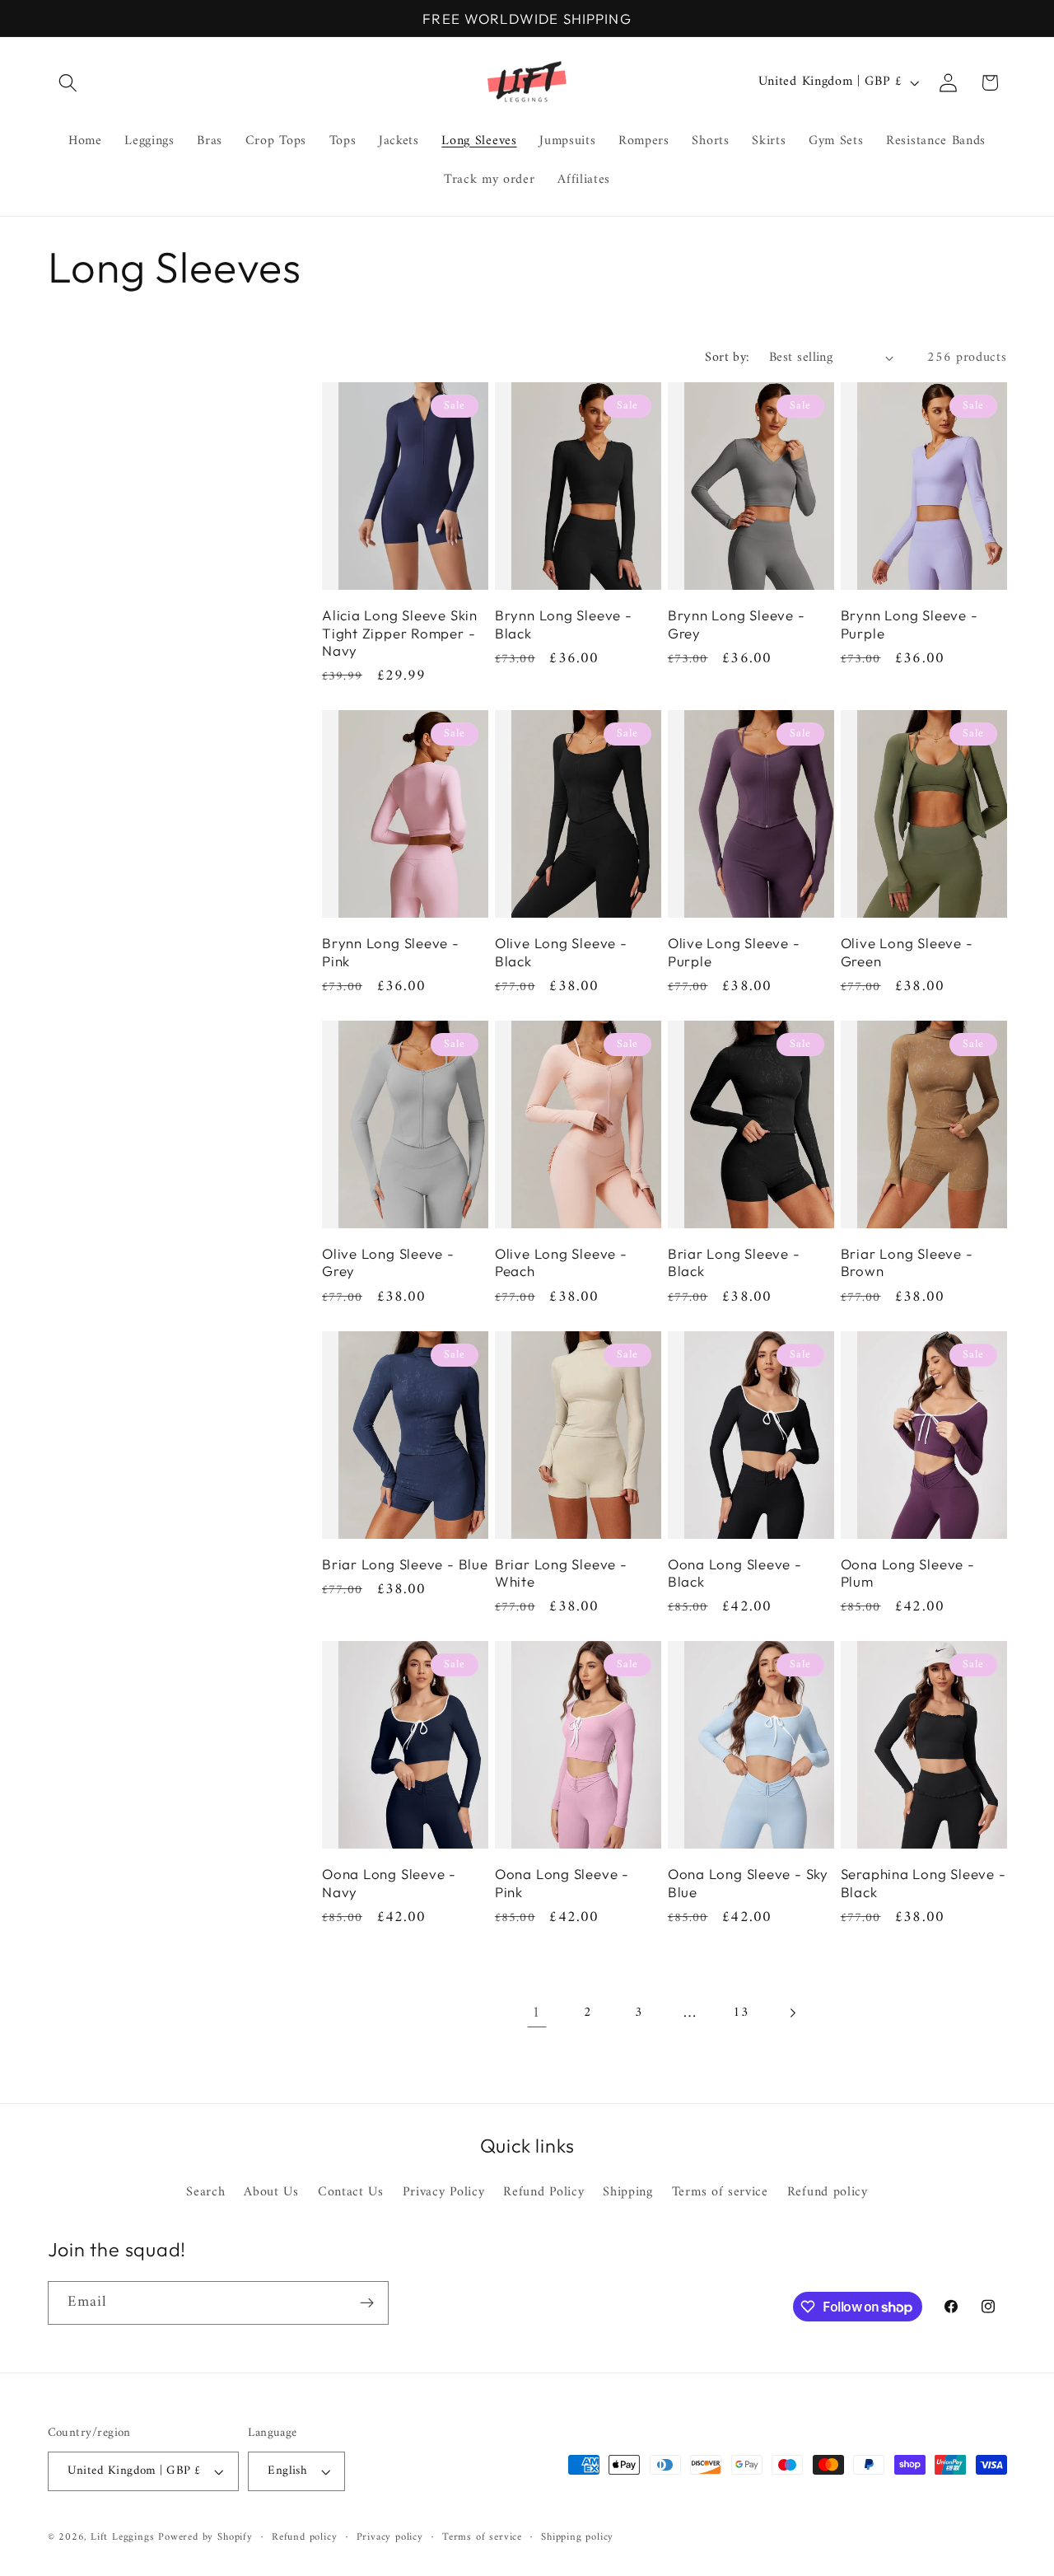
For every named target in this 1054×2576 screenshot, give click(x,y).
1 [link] (536, 2013)
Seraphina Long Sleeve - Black (923, 1882)
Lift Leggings (122, 2537)
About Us (271, 2193)
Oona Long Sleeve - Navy (389, 1882)
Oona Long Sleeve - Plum (908, 1573)
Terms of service (720, 2193)
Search (205, 2193)
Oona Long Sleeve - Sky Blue (748, 1882)
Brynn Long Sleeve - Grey (737, 624)
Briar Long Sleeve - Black (734, 1262)
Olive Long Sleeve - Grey (388, 1262)
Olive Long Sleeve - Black (561, 951)
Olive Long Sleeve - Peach (561, 1262)
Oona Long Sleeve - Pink (562, 1882)
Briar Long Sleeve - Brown (907, 1262)
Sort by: (728, 358)
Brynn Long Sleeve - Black (564, 624)
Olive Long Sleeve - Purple (734, 951)
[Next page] (793, 2013)
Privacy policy (390, 2537)
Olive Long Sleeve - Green (907, 951)
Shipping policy (577, 2537)
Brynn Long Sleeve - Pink (391, 951)
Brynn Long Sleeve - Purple (909, 624)
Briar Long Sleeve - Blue (405, 1564)
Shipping (628, 2193)
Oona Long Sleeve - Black (735, 1573)
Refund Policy (543, 2193)
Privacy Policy (444, 2193)
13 (741, 2013)
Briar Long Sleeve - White (561, 1573)
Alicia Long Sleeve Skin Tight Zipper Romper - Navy (400, 633)
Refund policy (828, 2193)
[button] (69, 83)
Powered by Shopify (205, 2537)
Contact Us (351, 2193)
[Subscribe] (367, 2303)
